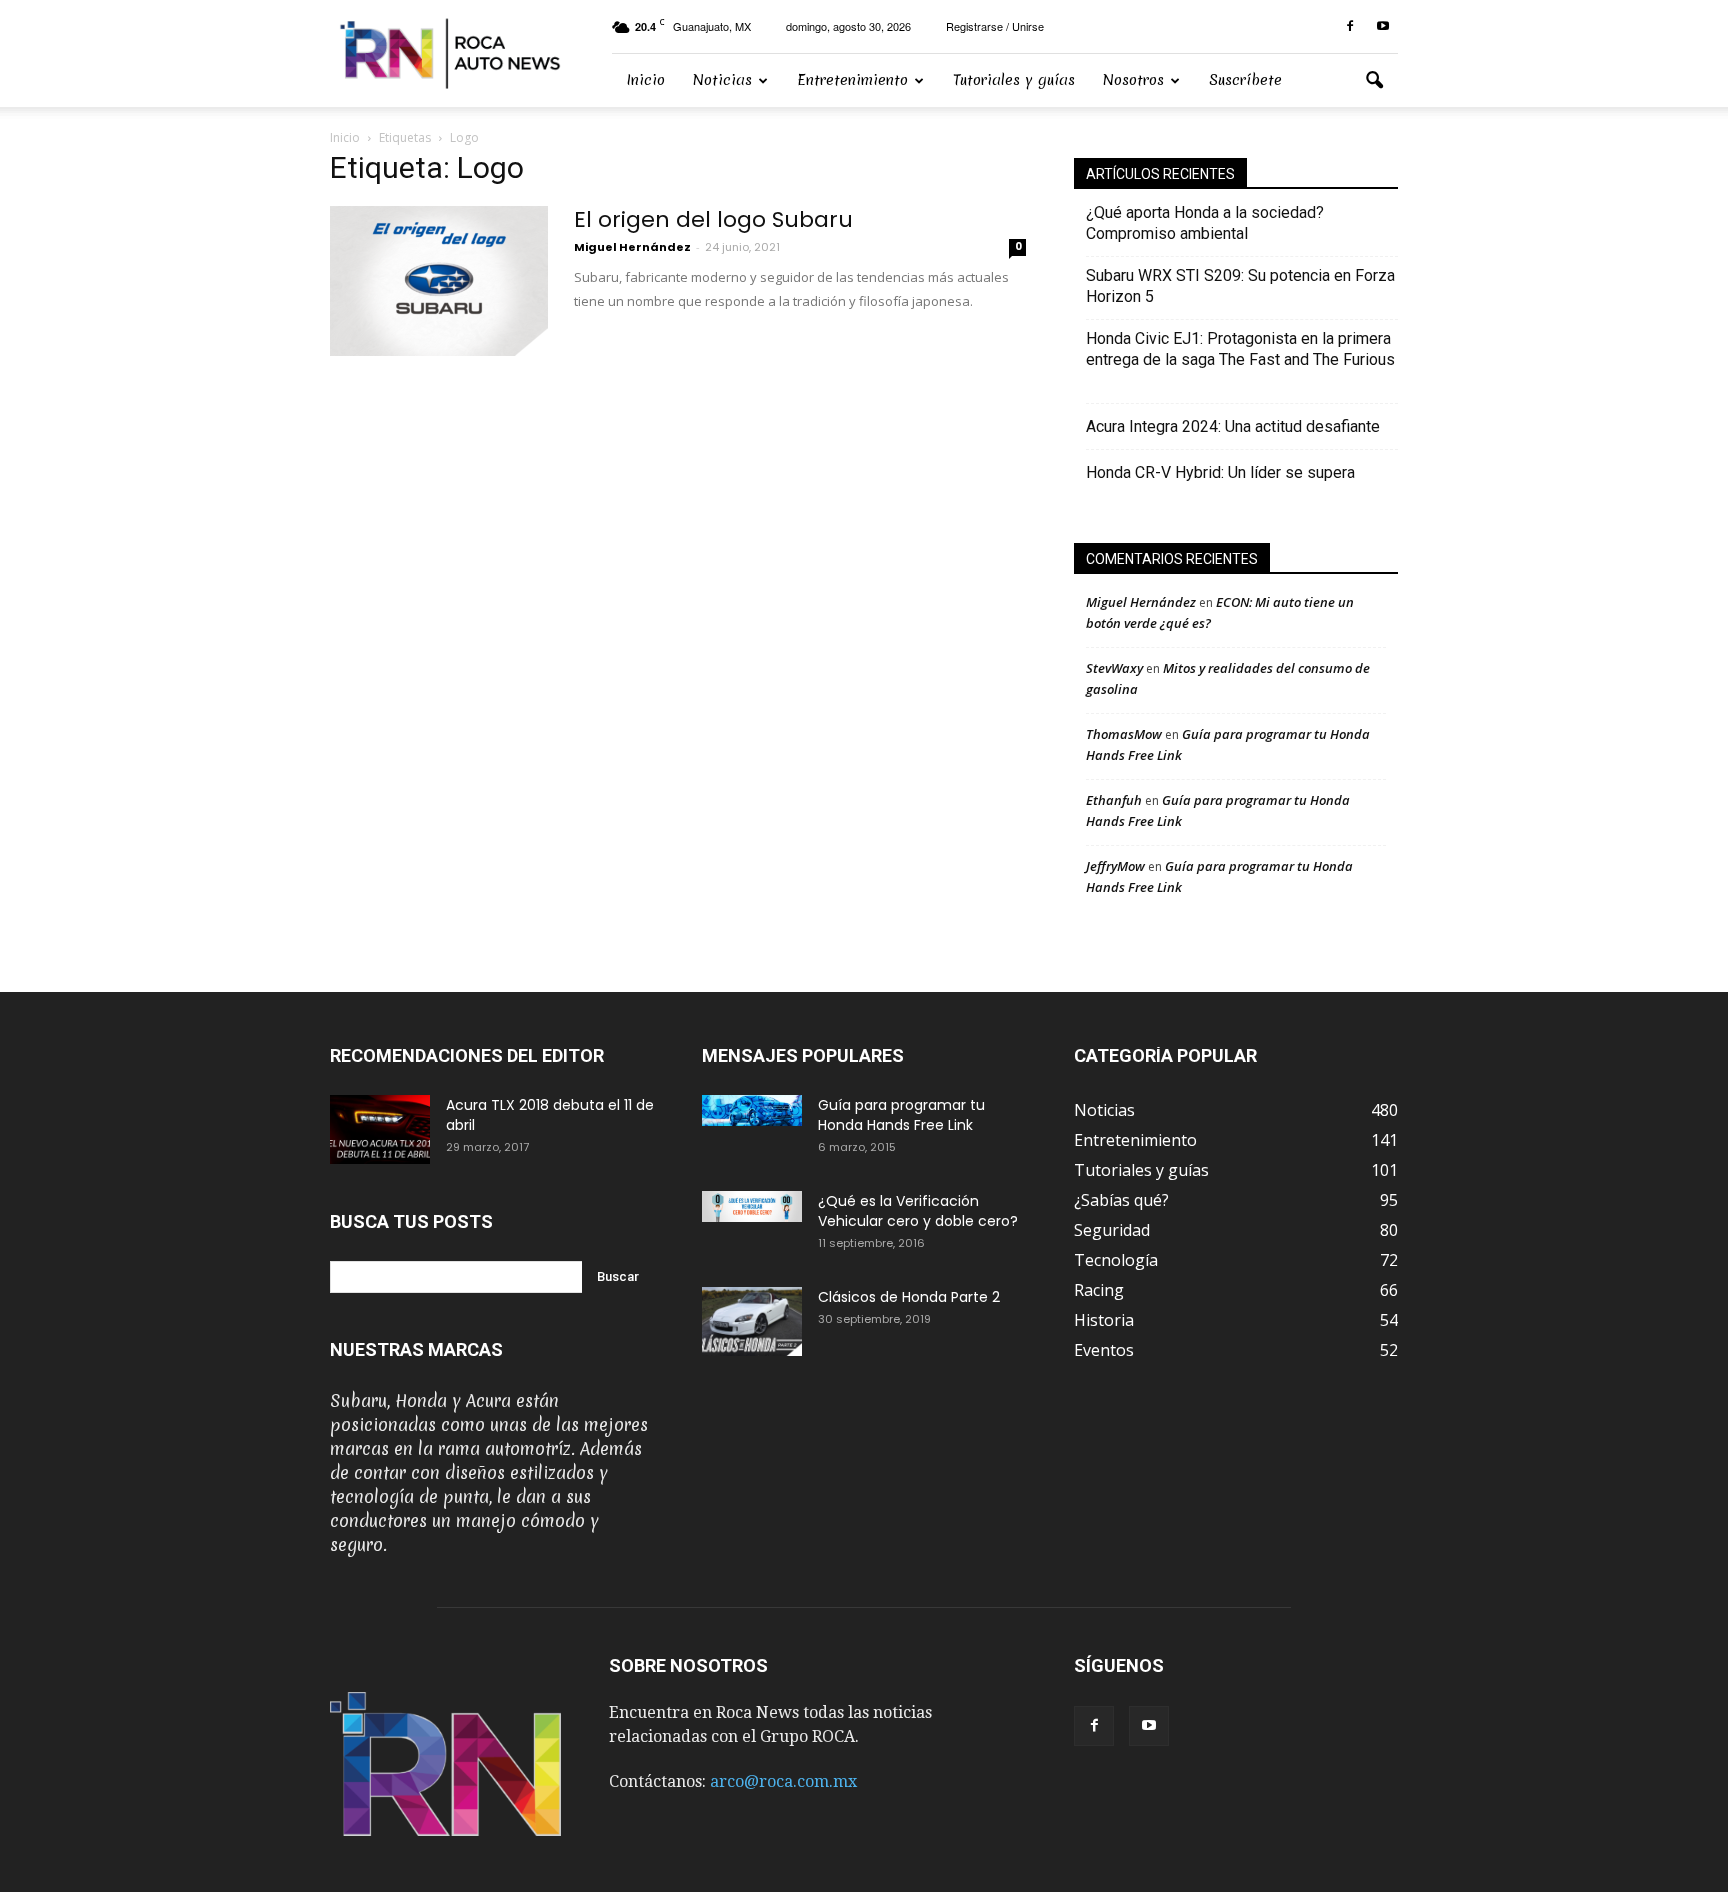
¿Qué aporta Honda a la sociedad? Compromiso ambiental (1205, 223)
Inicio (645, 80)
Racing (1099, 1290)
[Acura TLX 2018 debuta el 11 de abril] (380, 1129)
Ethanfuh (1114, 800)
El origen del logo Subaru (713, 219)
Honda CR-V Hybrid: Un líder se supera (1220, 472)
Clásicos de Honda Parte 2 (909, 1297)
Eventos (1104, 1350)
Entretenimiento (852, 80)
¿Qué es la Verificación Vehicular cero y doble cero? (918, 1211)
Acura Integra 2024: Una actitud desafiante (1233, 426)
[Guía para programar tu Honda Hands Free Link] (752, 1110)
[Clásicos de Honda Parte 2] (752, 1321)
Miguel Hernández (632, 247)
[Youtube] (1383, 26)
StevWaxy (1114, 668)
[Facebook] (1350, 26)
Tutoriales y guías (1014, 80)
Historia (1104, 1320)
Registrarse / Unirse (995, 26)
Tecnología (1116, 1260)
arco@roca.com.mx (783, 1781)
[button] (1374, 81)
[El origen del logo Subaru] (439, 281)
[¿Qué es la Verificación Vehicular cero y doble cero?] (752, 1206)
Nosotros (1133, 80)
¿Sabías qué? (1121, 1200)
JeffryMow (1115, 866)
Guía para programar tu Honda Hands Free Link (901, 1115)
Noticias (722, 80)
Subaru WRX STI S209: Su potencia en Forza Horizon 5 (1240, 286)
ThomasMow (1124, 734)
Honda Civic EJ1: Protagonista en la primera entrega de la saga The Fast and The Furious (1240, 359)
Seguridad (1112, 1230)
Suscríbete (1245, 80)
